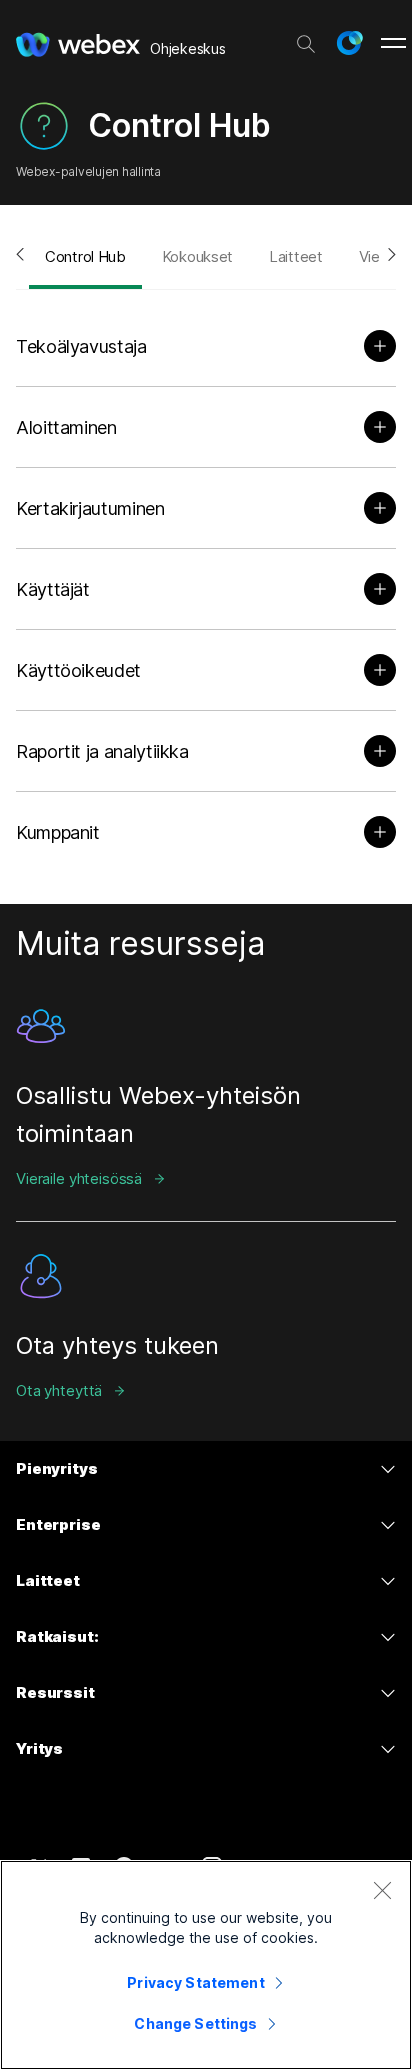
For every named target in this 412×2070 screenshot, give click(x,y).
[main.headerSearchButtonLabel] (306, 39)
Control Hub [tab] (85, 256)
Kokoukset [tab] (197, 256)
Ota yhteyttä (59, 1390)
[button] (349, 43)
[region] (206, 1965)
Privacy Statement (195, 1982)
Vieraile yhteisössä (79, 1178)
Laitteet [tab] (296, 256)
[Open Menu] (393, 43)
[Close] (382, 1890)
